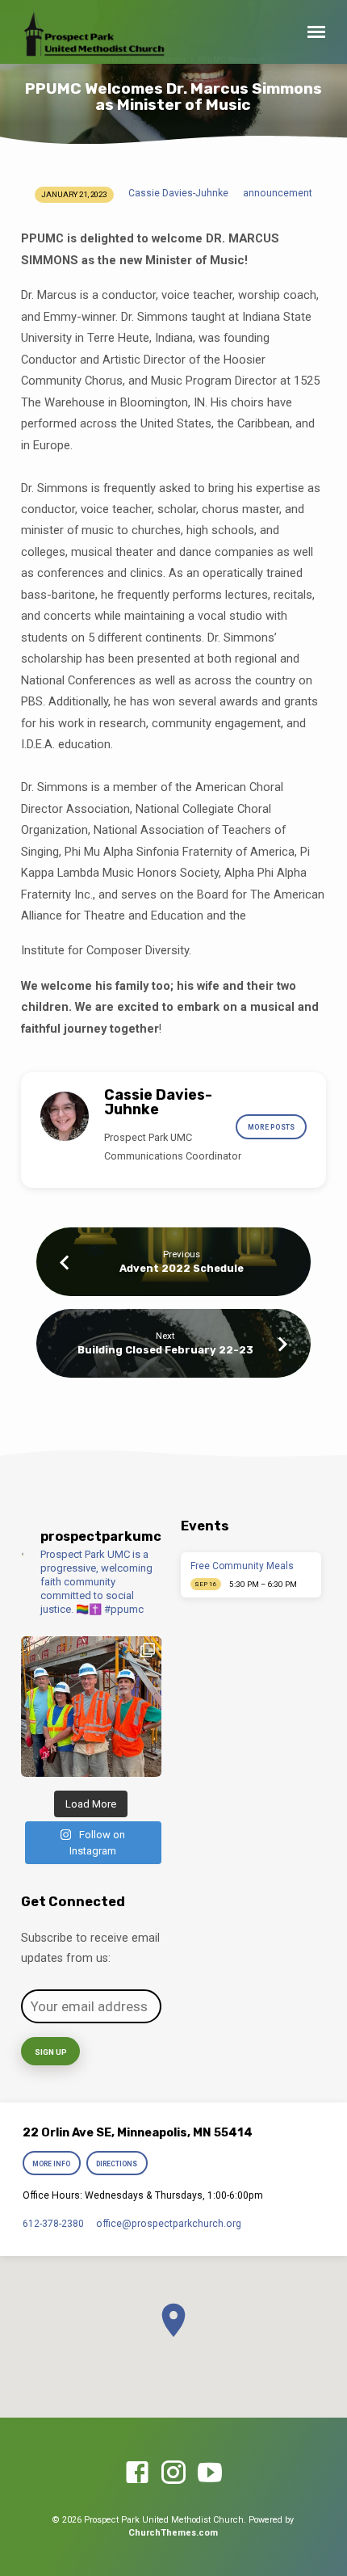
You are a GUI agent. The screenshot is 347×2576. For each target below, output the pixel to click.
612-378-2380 (53, 2224)
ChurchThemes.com (173, 2533)
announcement (278, 193)
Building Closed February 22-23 (165, 1350)
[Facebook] (137, 2473)
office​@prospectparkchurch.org (169, 2224)
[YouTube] (210, 2473)
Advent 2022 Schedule (182, 1268)
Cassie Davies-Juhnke (178, 193)
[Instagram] (173, 2473)
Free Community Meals (242, 1566)
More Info (51, 2164)
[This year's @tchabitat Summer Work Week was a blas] (91, 1707)
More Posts (271, 1127)
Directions (117, 2164)
